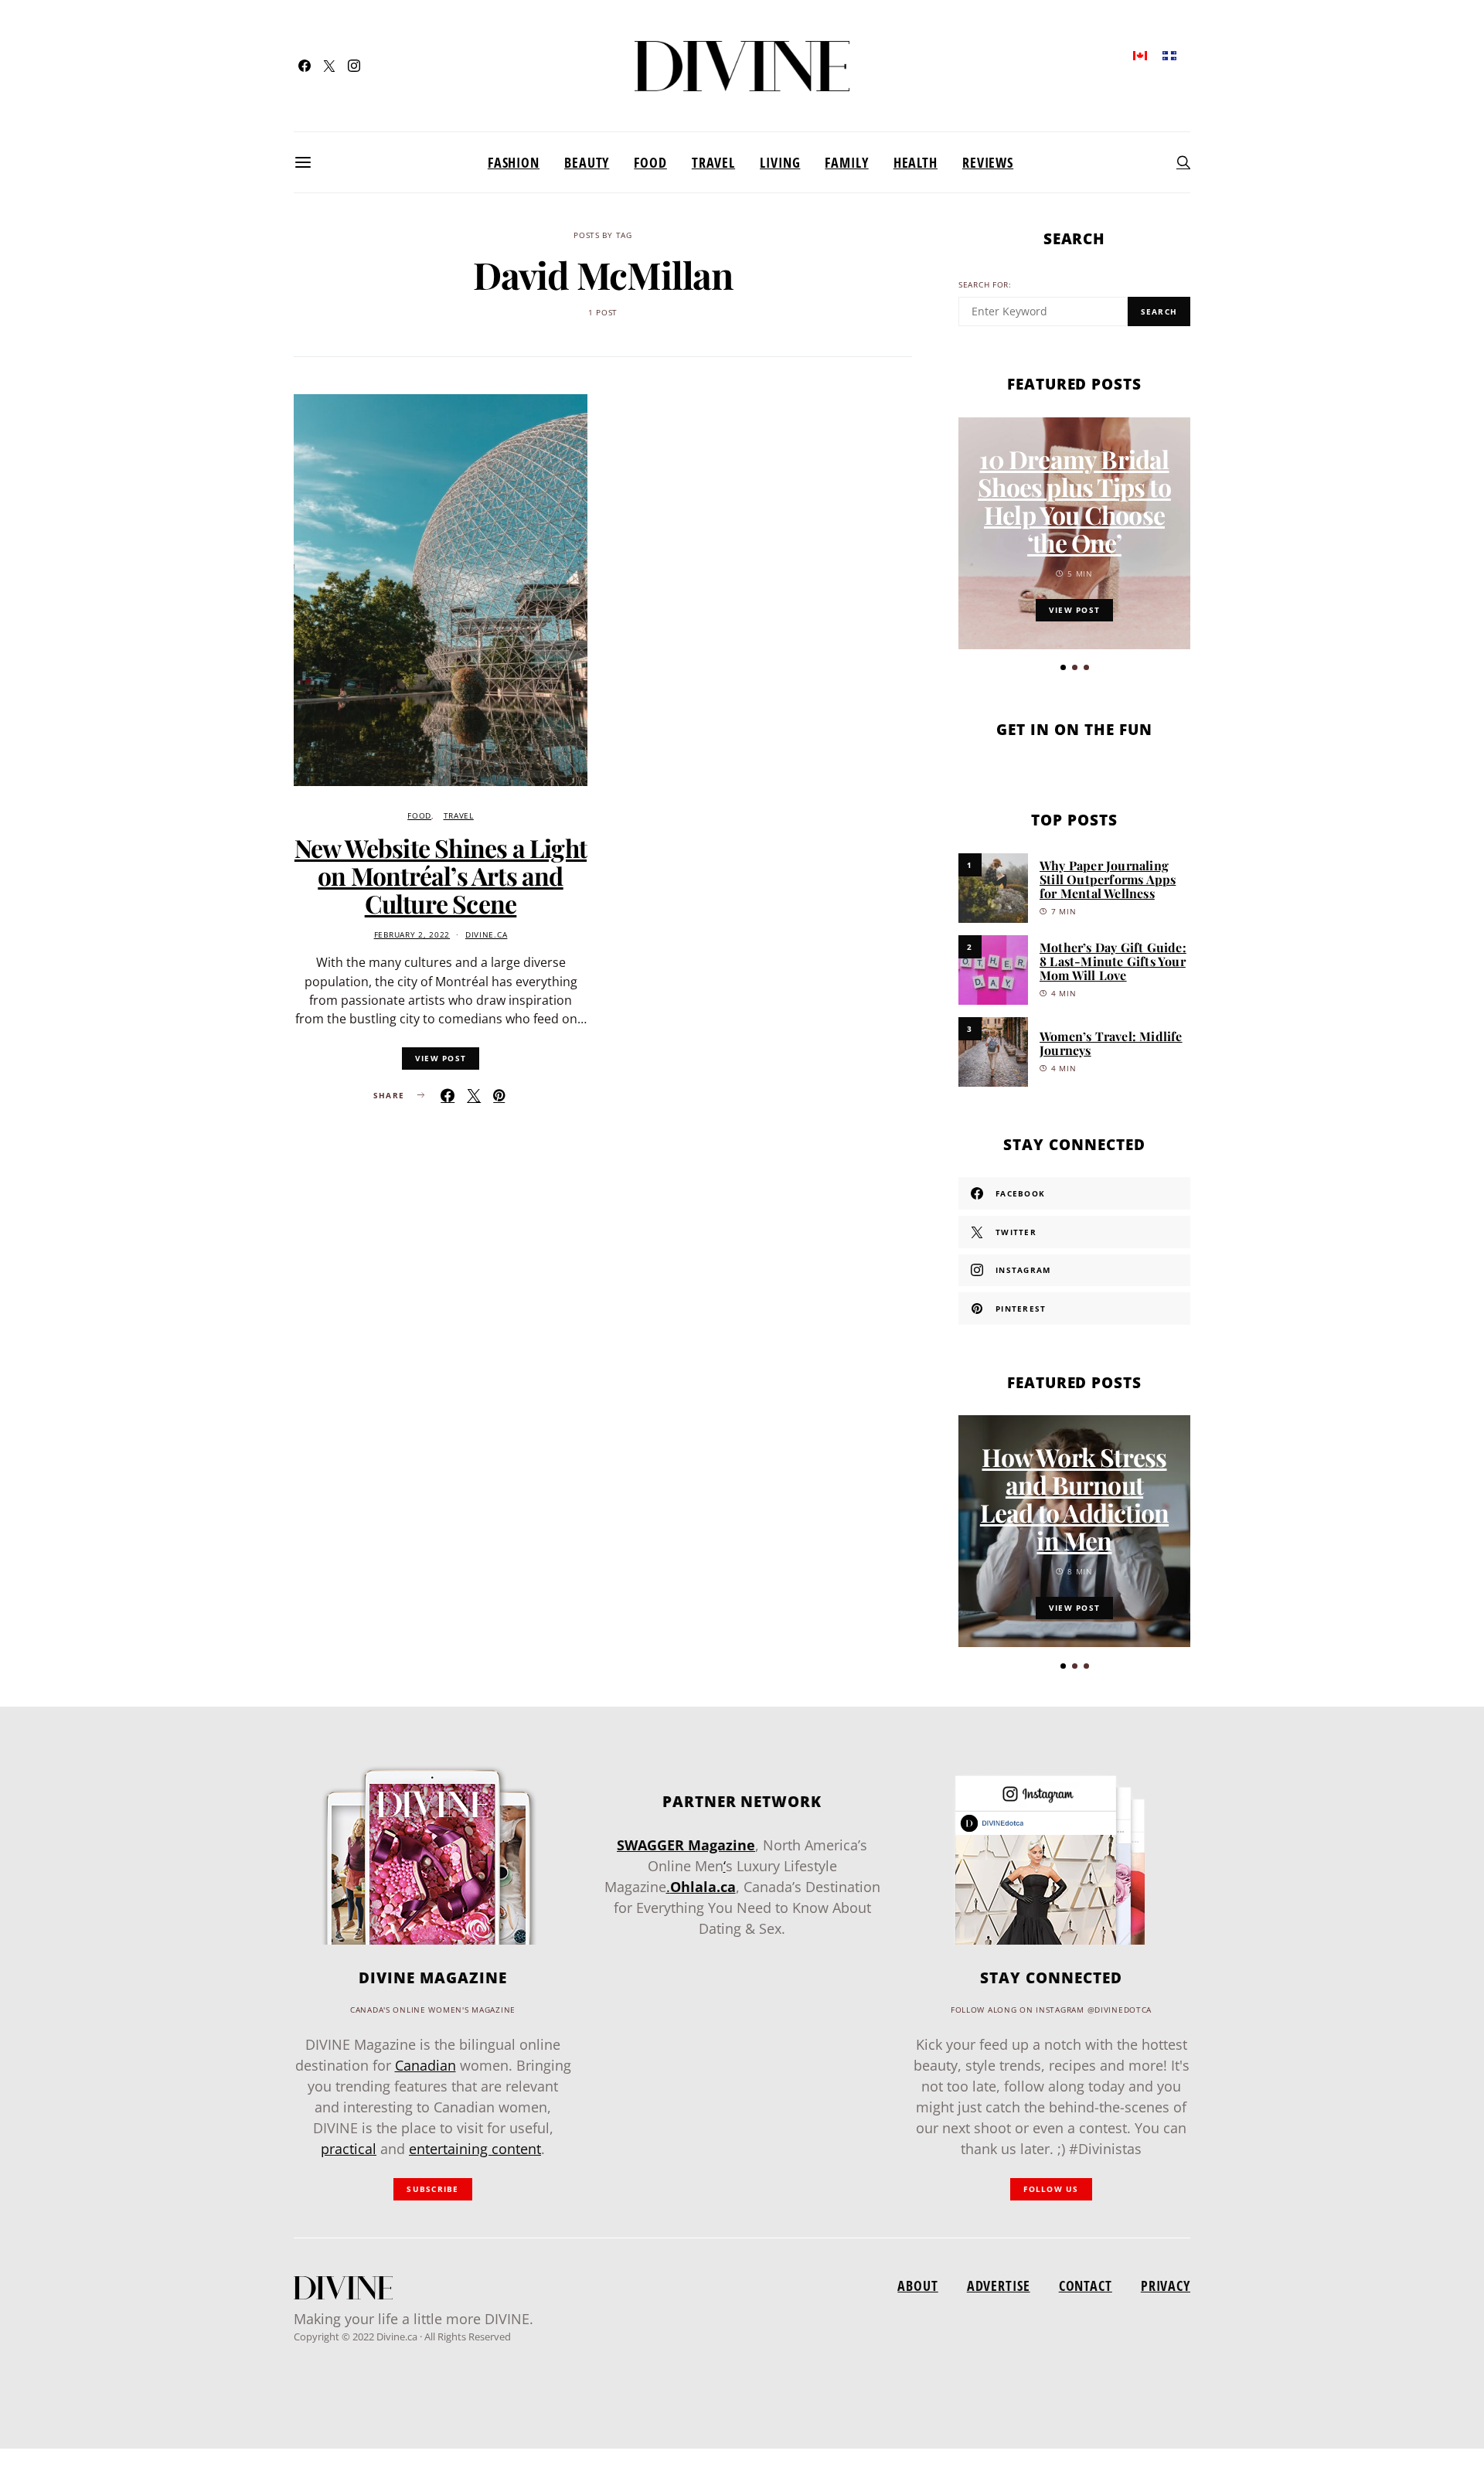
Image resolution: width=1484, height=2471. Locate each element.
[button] (1063, 667)
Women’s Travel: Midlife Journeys (1111, 1043)
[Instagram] (354, 66)
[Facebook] (305, 66)
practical (349, 2149)
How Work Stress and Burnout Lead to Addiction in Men (1074, 1498)
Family (846, 162)
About (917, 2286)
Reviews (988, 162)
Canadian (425, 2065)
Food (650, 162)
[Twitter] (329, 66)
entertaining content (475, 2149)
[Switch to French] (1169, 54)
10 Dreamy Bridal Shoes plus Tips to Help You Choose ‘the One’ (1074, 500)
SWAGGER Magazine (686, 1845)
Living (780, 162)
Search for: (985, 285)
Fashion (514, 162)
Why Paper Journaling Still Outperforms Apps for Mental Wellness (1108, 879)
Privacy (1166, 2286)
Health (916, 162)
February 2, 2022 (412, 935)
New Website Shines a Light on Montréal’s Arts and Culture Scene (441, 875)
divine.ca (486, 935)
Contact (1086, 2286)
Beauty (587, 162)
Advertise (999, 2286)
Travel (713, 162)
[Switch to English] (1140, 54)
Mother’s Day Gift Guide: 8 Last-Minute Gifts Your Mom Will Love (1113, 961)
